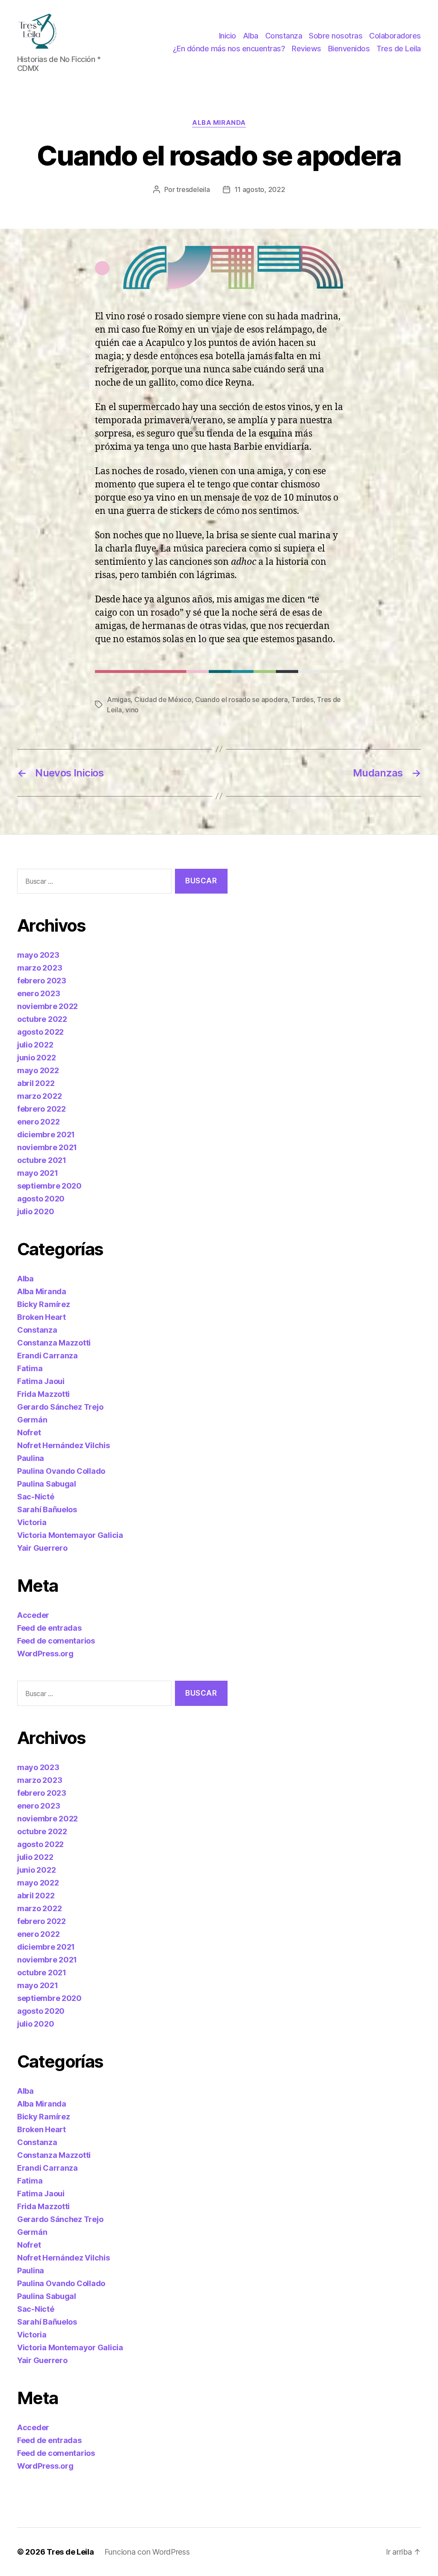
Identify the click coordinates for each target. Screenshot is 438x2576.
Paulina (31, 1458)
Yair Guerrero (42, 1548)
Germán (32, 1420)
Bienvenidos (349, 49)
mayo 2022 (38, 1070)
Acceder (33, 1615)
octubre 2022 (42, 1019)
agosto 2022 (40, 1032)
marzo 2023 (40, 968)
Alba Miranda (219, 123)
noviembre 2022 (47, 1006)
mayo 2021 (38, 1173)
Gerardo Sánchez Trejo (60, 1407)
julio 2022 (35, 1045)
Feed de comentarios (56, 1641)
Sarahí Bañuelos (47, 1509)
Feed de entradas (49, 1628)
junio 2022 (36, 1058)
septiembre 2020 (49, 1186)
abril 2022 (36, 1083)
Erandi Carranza (47, 1356)
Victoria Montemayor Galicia (70, 1535)
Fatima (30, 1368)
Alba (251, 36)
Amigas (119, 699)
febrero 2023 (42, 981)
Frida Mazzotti (43, 1394)
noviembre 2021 (47, 1147)
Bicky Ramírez (44, 1304)
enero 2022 (38, 1122)
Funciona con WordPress (147, 2552)
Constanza (284, 36)
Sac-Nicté (36, 1497)
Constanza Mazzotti (54, 1343)
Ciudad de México (163, 699)
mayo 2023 (38, 955)
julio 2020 (36, 1211)
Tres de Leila (399, 49)
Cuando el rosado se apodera (241, 699)
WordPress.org (45, 1654)
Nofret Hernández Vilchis (64, 1445)
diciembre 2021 (46, 1135)
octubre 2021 (42, 1160)
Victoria (32, 1522)
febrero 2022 (41, 1109)
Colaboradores (395, 36)
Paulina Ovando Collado (61, 1471)
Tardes (302, 699)
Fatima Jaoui (41, 1381)
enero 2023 (38, 993)
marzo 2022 (39, 1096)
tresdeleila (193, 189)
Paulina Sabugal (47, 1484)
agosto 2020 (41, 1199)
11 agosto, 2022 (260, 189)
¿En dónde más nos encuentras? (229, 49)
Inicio (228, 36)
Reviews (306, 49)
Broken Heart (41, 1317)
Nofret (29, 1433)
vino (132, 710)
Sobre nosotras (336, 36)
